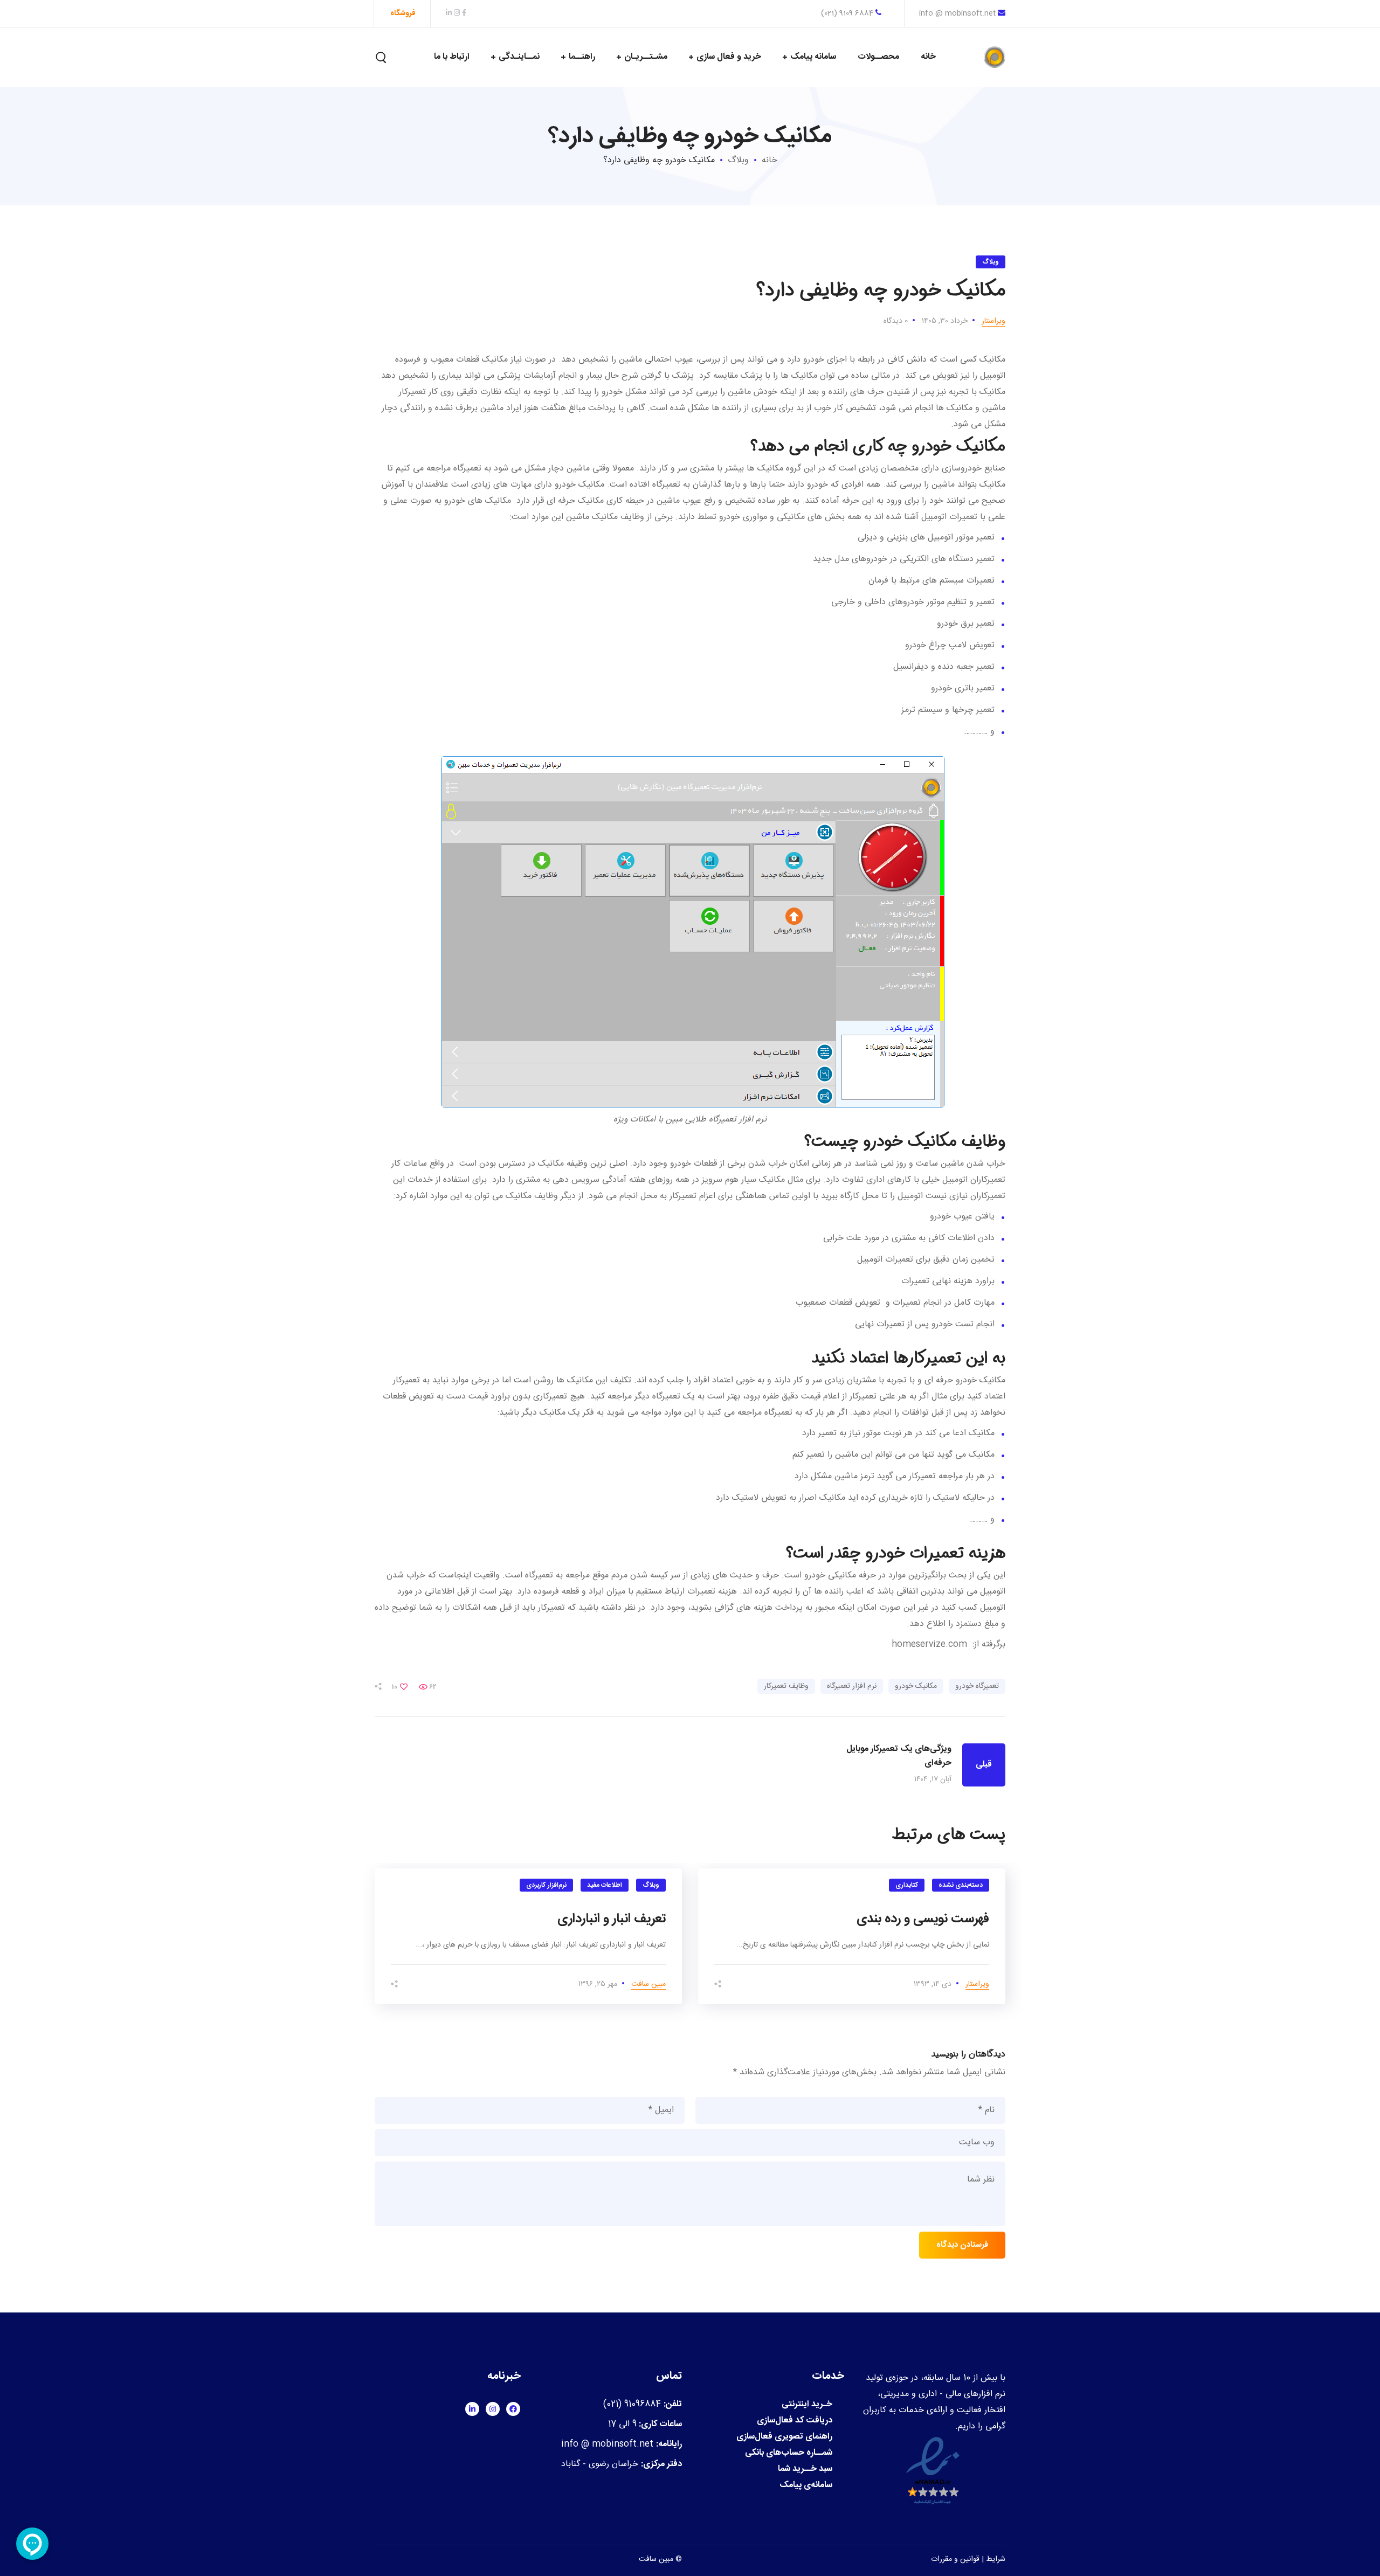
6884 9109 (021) (848, 13)
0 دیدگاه (896, 321)
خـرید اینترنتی (807, 2405)
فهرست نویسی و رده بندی (923, 1919)
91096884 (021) (632, 2404)
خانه (770, 160)
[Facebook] (513, 2409)
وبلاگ (738, 160)
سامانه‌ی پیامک (806, 2485)
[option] (852, 1936)
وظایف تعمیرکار (786, 1686)
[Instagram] (493, 2409)
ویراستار (993, 321)
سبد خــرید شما (805, 2469)
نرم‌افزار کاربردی (546, 1885)
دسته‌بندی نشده (961, 1885)
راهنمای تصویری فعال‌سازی (784, 2437)
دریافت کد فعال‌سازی (795, 2421)
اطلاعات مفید (605, 1885)
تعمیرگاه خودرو (977, 1686)
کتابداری (907, 1885)
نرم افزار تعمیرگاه (852, 1686)
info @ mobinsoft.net (957, 13)
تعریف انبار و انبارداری (612, 1919)
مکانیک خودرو (916, 1686)
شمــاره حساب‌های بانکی (789, 2453)
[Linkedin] (472, 2409)
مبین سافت (648, 1984)
